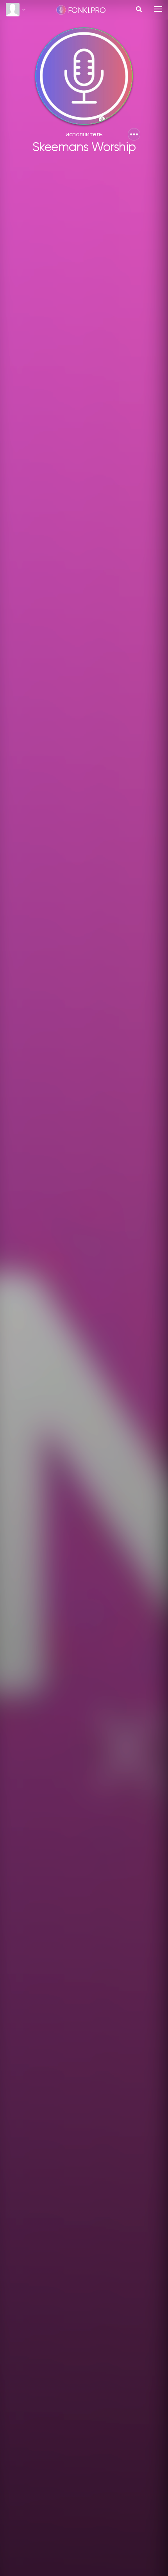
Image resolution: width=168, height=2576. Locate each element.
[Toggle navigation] (158, 9)
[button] (134, 134)
